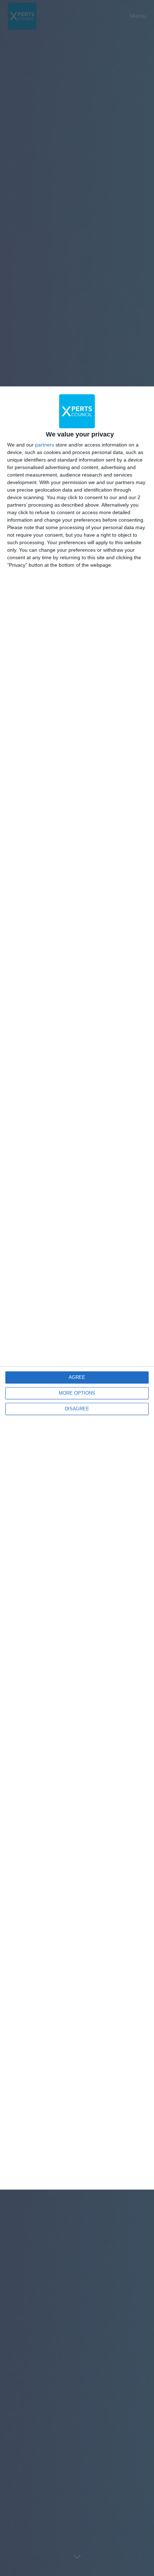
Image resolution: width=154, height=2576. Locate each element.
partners (45, 445)
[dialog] (77, 1288)
